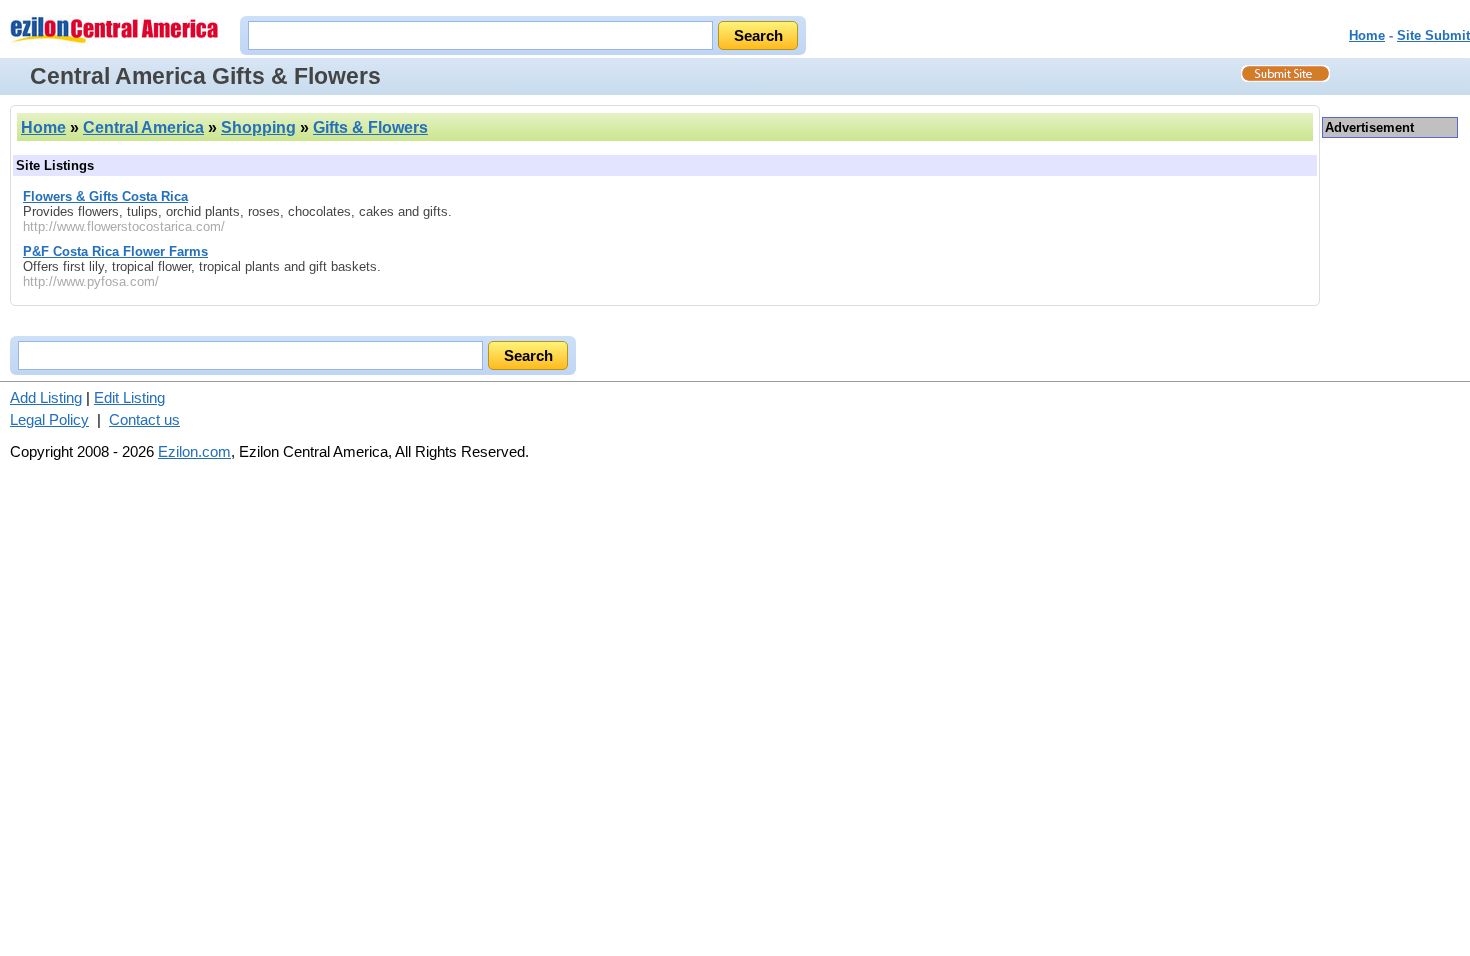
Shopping (258, 127)
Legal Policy (49, 419)
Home (1367, 35)
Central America (143, 127)
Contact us (144, 419)
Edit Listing (129, 397)
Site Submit (1433, 35)
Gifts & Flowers (370, 127)
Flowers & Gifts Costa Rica (105, 196)
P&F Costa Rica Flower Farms (115, 251)
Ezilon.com (194, 451)
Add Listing (46, 397)
